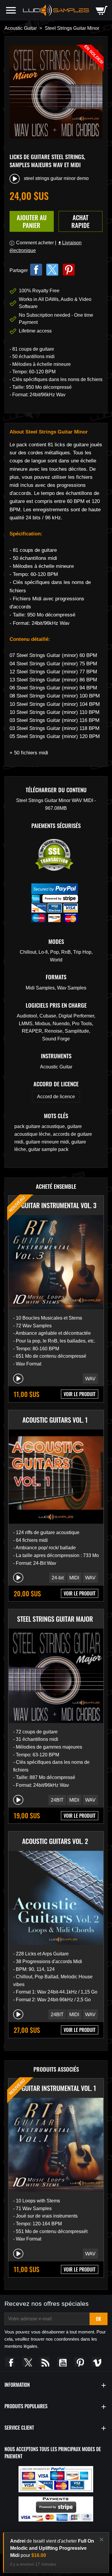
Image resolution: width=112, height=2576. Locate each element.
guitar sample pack (48, 1149)
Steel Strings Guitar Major (55, 1619)
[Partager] (36, 270)
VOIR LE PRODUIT (80, 1394)
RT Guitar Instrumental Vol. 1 (55, 2088)
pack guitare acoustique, (41, 1126)
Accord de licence (56, 1097)
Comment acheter (35, 243)
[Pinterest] (69, 270)
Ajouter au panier (32, 221)
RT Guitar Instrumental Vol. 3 (55, 1205)
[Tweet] (52, 270)
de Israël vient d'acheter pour (52, 2548)
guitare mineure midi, (49, 1142)
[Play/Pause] (18, 1379)
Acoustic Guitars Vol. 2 (55, 1841)
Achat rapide (80, 221)
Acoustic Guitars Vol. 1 (55, 1420)
